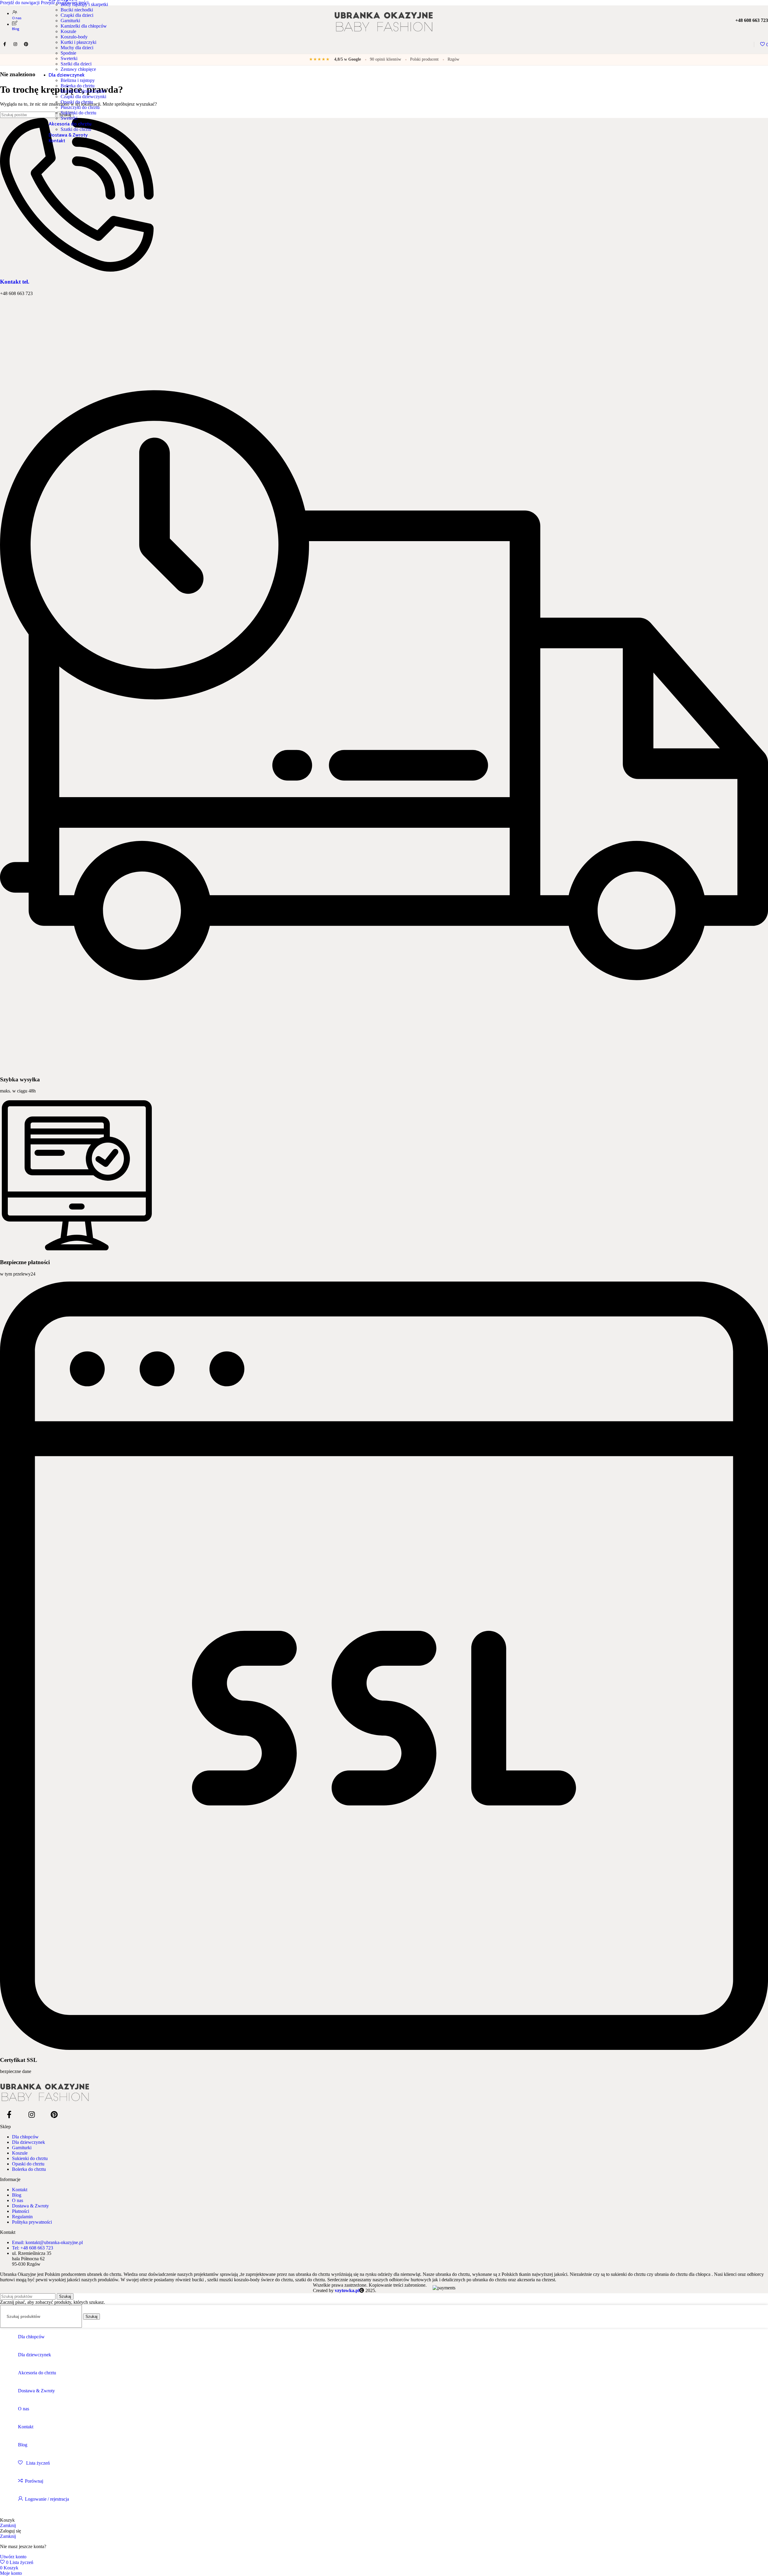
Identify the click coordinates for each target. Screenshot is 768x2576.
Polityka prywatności (32, 2222)
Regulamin (22, 2217)
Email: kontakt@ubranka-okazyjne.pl (47, 2242)
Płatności (21, 2211)
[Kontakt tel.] (77, 270)
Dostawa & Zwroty (30, 2206)
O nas (18, 2200)
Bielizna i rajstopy (78, 80)
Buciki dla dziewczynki (83, 91)
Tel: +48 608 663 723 (33, 2248)
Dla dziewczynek (28, 2142)
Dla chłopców (25, 2137)
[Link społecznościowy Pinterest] (54, 2115)
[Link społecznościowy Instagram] (31, 2115)
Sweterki (69, 58)
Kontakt (20, 2190)
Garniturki (22, 2148)
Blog (17, 2195)
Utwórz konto (13, 2557)
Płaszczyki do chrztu (80, 107)
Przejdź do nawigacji (20, 3)
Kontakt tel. (15, 282)
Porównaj (34, 2481)
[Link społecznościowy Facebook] (9, 2115)
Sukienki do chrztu (78, 113)
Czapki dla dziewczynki (83, 96)
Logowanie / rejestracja (47, 2499)
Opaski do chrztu (77, 102)
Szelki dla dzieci (76, 64)
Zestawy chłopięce (78, 69)
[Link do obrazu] (384, 2092)
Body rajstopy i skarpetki (84, 4)
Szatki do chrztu (76, 129)
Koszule (20, 2153)
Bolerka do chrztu (78, 86)
